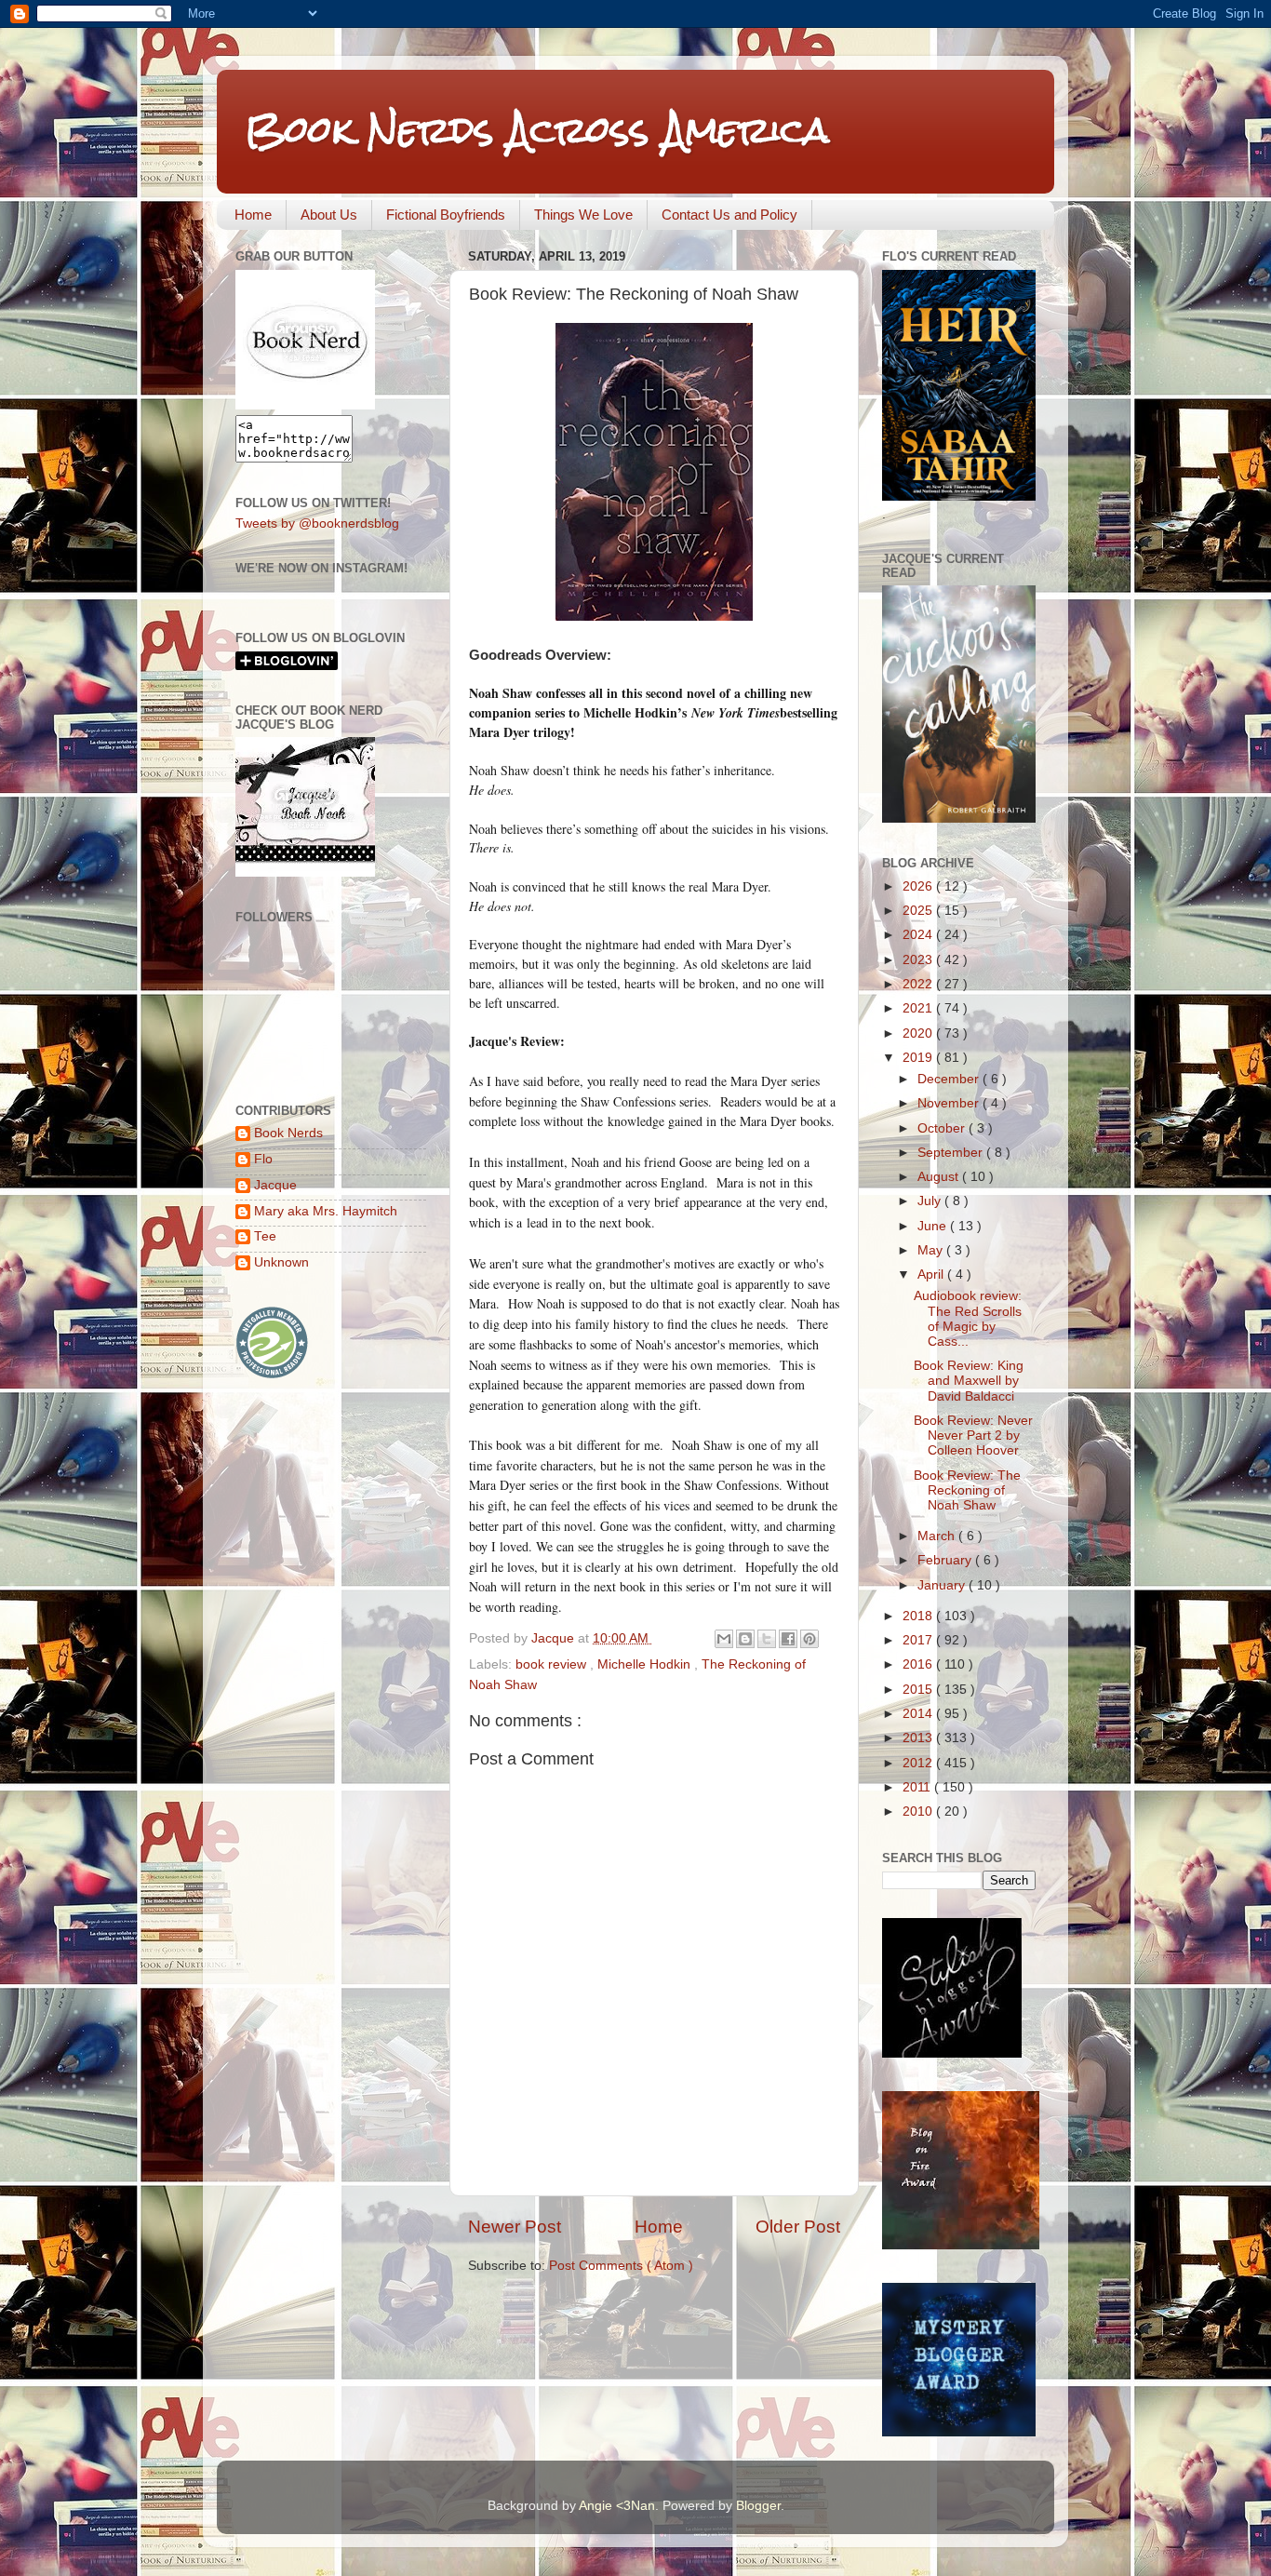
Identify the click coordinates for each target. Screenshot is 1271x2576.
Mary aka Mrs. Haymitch (326, 1211)
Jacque (275, 1185)
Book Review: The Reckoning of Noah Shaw (967, 1490)
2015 (919, 1690)
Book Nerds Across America (537, 130)
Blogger (758, 2506)
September (952, 1153)
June (934, 1226)
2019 (919, 1058)
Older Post (798, 2227)
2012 (919, 1763)
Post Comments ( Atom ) (621, 2266)
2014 (919, 1714)
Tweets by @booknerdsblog (317, 523)
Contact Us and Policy (729, 215)
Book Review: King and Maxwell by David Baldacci (969, 1381)
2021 (919, 1008)
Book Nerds (288, 1133)
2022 (919, 984)
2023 (919, 960)
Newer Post (515, 2227)
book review (553, 1664)
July (931, 1201)
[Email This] (724, 1639)
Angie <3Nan (617, 2506)
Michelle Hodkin (646, 1664)
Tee (265, 1236)
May (932, 1250)
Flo (263, 1159)
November (950, 1103)
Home (253, 215)
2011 (918, 1787)
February (946, 1560)
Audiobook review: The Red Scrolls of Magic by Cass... (968, 1319)
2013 (919, 1738)
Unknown (281, 1262)
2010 (919, 1811)
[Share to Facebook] (788, 1639)
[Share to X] (767, 1639)
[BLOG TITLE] (305, 405)
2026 (919, 886)
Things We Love (583, 215)
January (943, 1585)
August (940, 1177)
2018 (919, 1616)
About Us (329, 215)
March (938, 1536)
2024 (919, 935)
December (950, 1079)
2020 (919, 1033)
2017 (919, 1640)
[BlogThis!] (745, 1639)
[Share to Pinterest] (809, 1639)
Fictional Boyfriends (446, 215)
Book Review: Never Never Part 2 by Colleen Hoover (973, 1436)
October (943, 1128)
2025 (919, 911)
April (932, 1275)
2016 (919, 1664)
